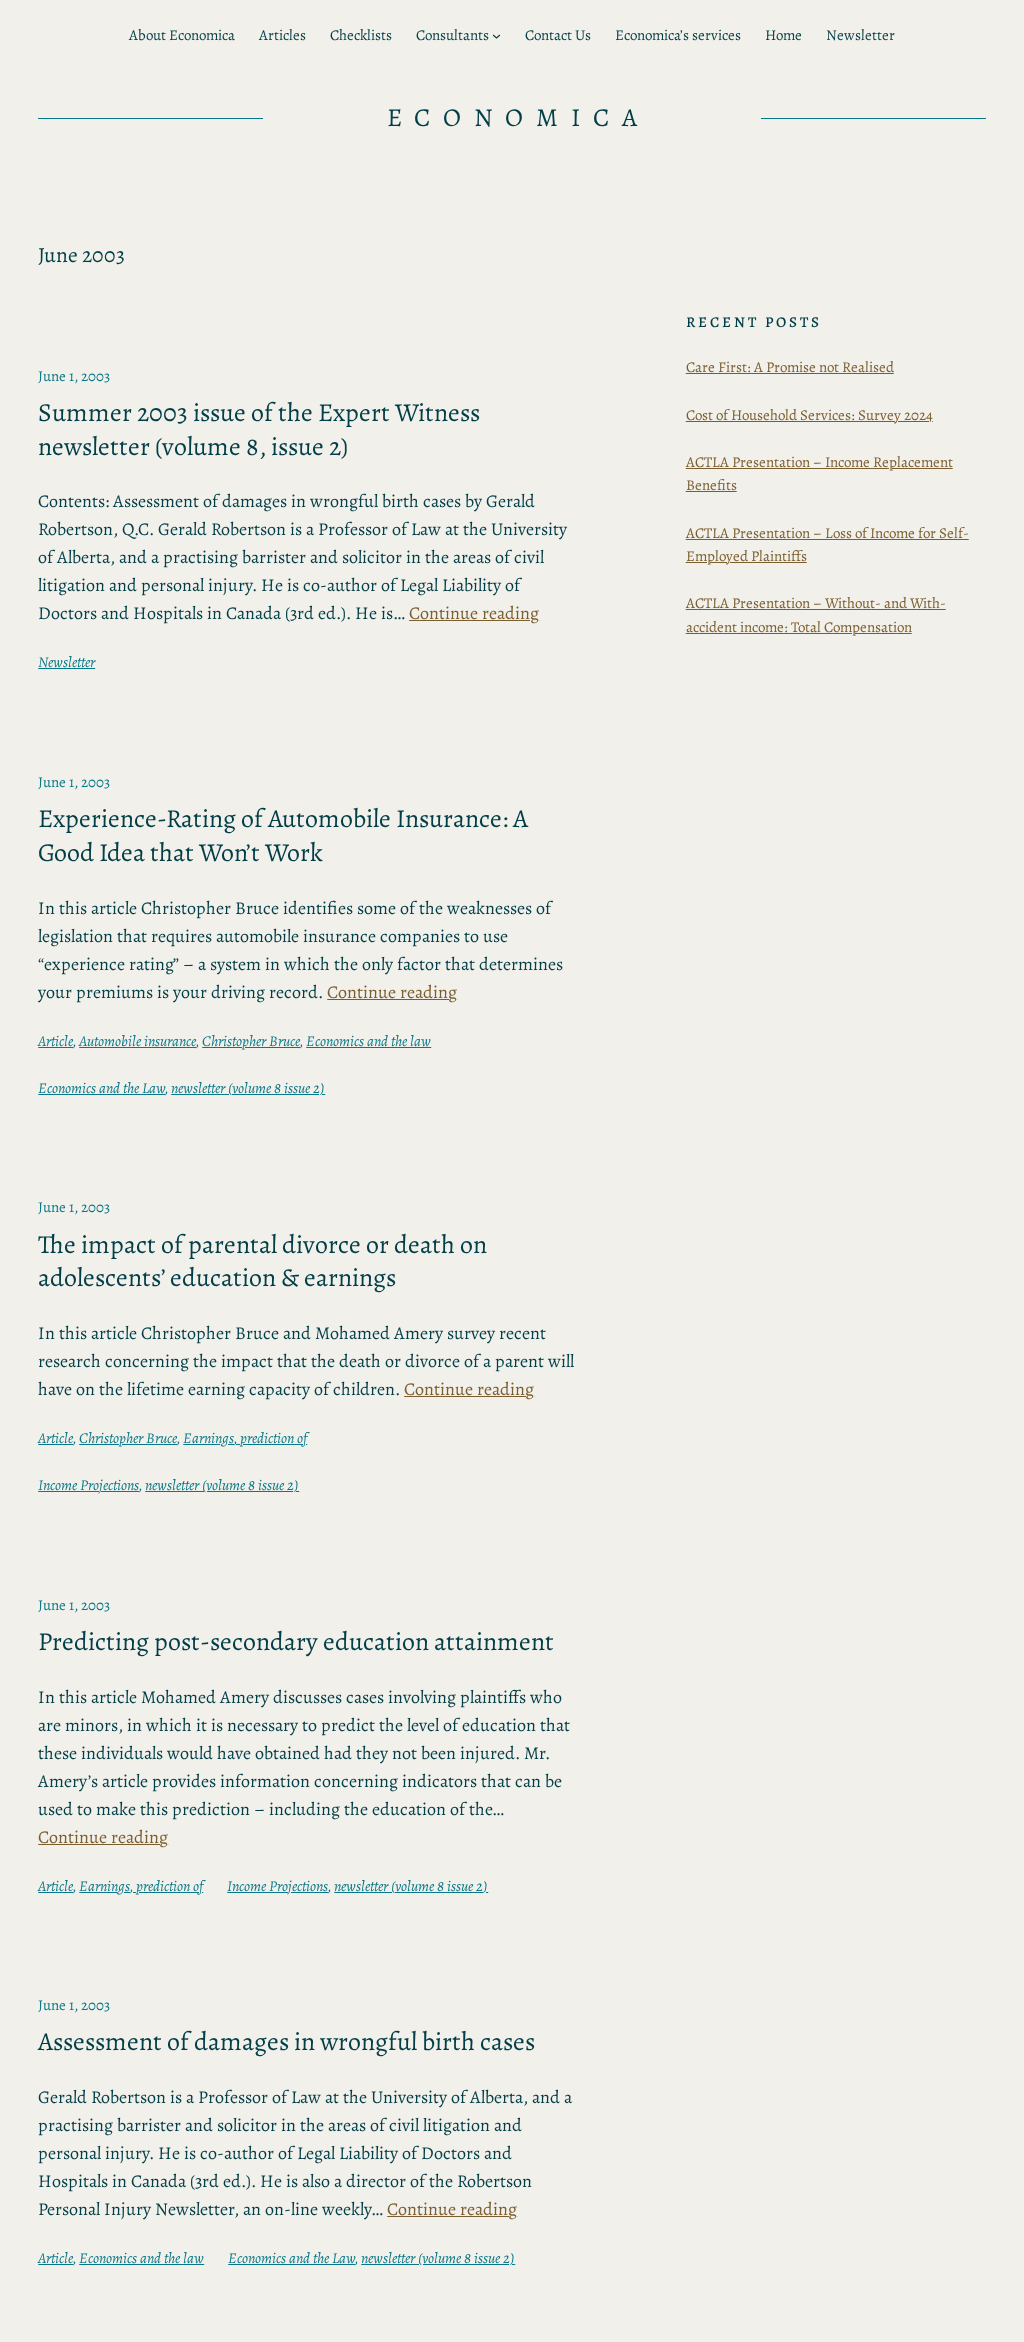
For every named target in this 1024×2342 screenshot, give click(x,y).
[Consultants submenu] (496, 35)
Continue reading (474, 613)
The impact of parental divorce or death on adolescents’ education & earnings (262, 1261)
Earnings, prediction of (245, 1438)
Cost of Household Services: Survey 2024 (809, 415)
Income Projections (88, 1485)
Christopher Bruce (251, 1041)
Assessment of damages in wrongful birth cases (286, 2042)
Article (55, 1041)
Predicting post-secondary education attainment (296, 1642)
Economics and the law (368, 1041)
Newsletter (66, 662)
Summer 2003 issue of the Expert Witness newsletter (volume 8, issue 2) (259, 429)
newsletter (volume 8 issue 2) (248, 1088)
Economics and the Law (101, 1088)
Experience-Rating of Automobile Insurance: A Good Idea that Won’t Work (283, 835)
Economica (519, 117)
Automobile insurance (137, 1041)
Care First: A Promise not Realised (790, 367)
